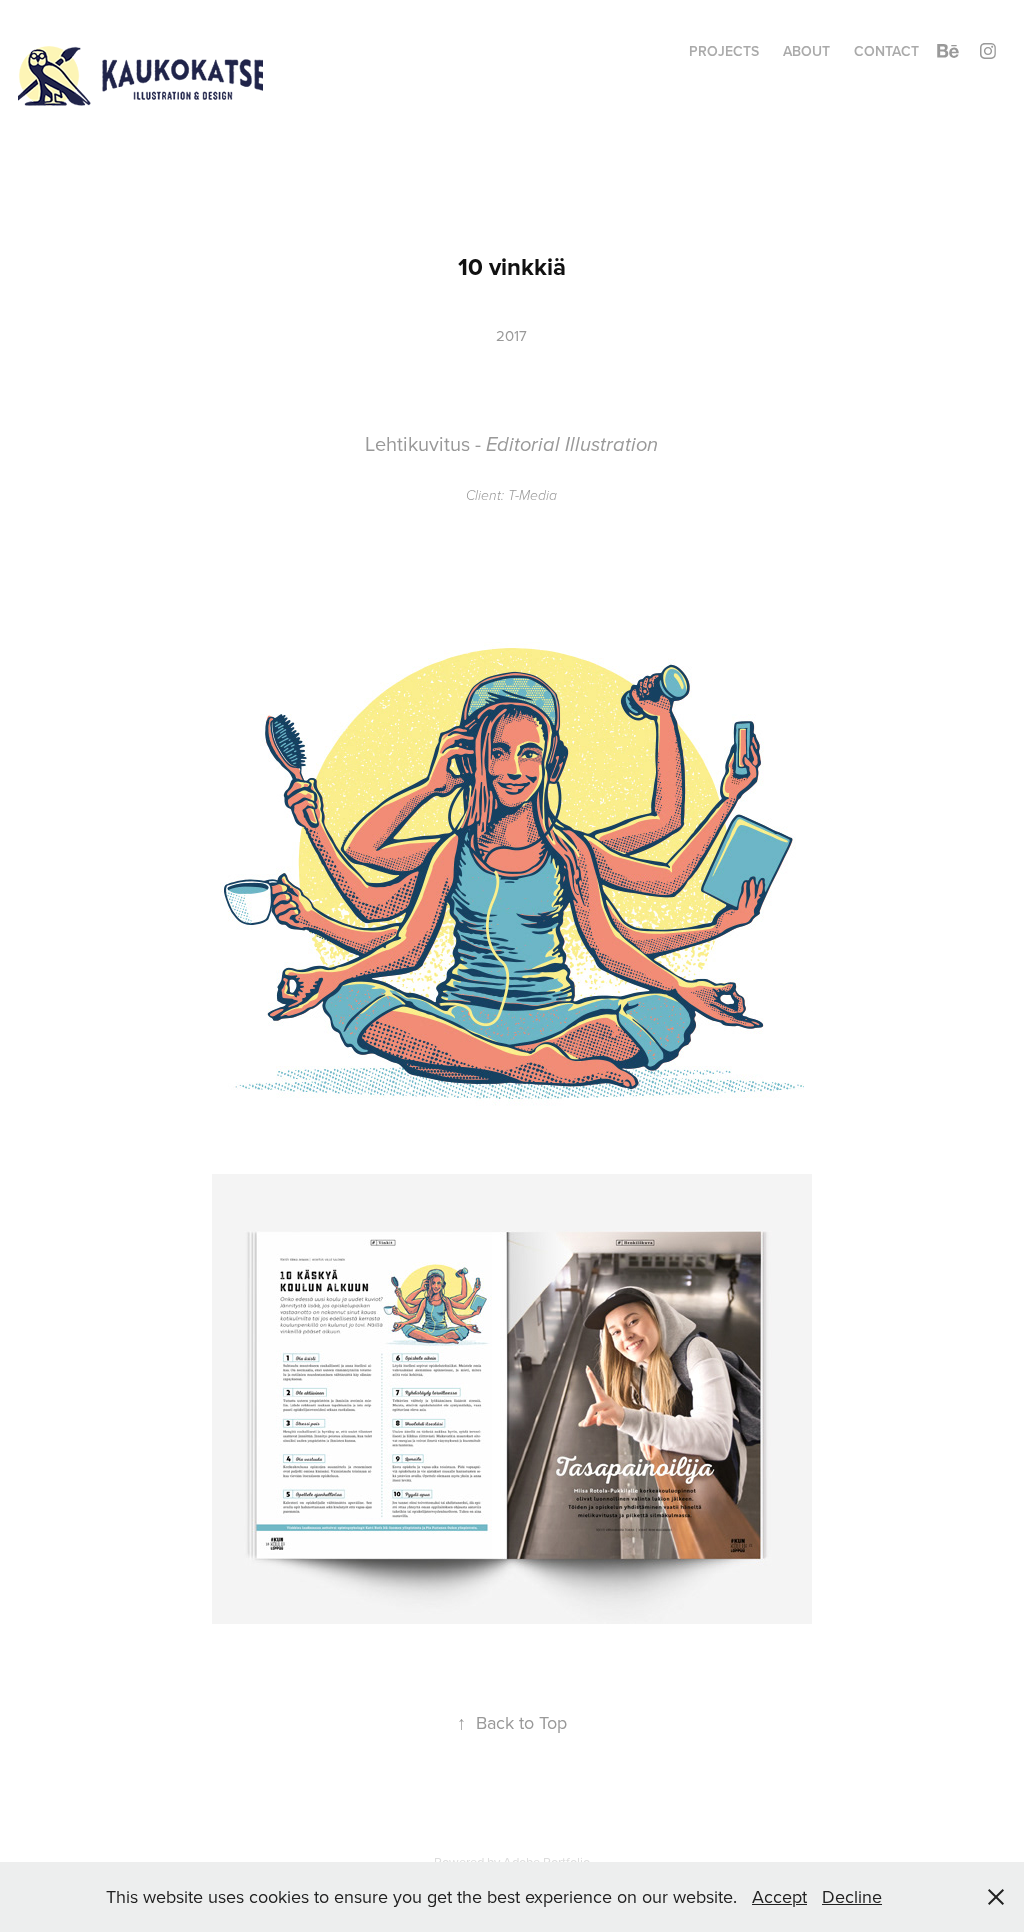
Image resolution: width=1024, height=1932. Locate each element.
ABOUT (806, 51)
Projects (724, 51)
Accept (779, 1896)
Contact (886, 51)
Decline (852, 1896)
